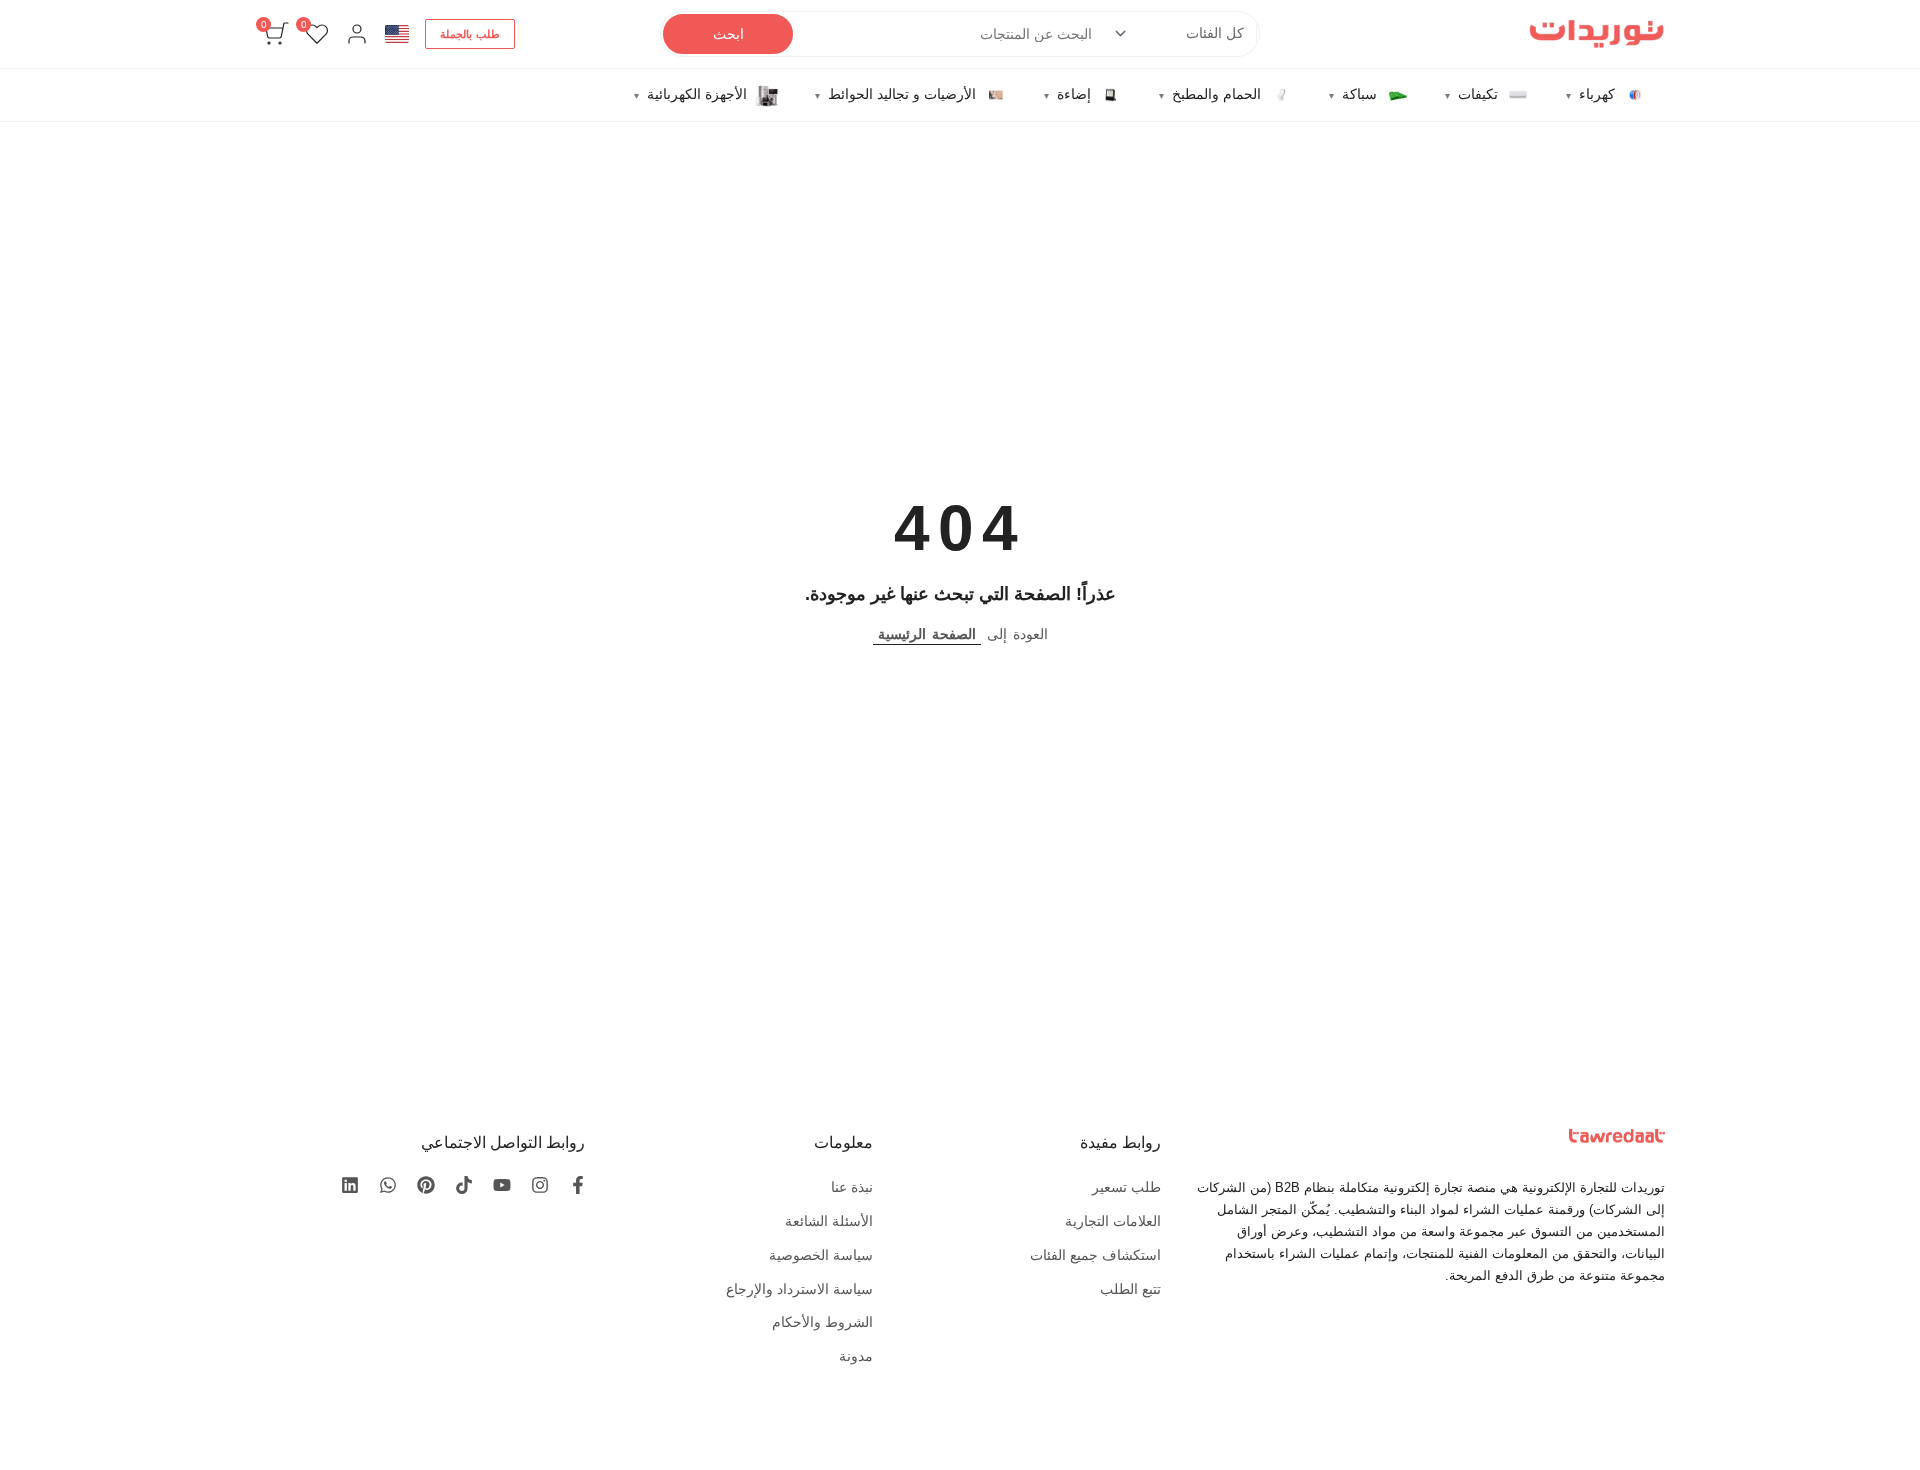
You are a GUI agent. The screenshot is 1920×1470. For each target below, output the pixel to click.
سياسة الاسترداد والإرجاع (799, 1289)
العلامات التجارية (1113, 1221)
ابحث (728, 34)
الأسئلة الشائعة (829, 1221)
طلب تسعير (1126, 1187)
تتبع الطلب (1130, 1289)
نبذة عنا (852, 1187)
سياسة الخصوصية (821, 1255)
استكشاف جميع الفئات (1095, 1255)
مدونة (856, 1356)
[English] (397, 34)
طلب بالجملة (470, 34)
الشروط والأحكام (822, 1322)
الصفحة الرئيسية (927, 634)
